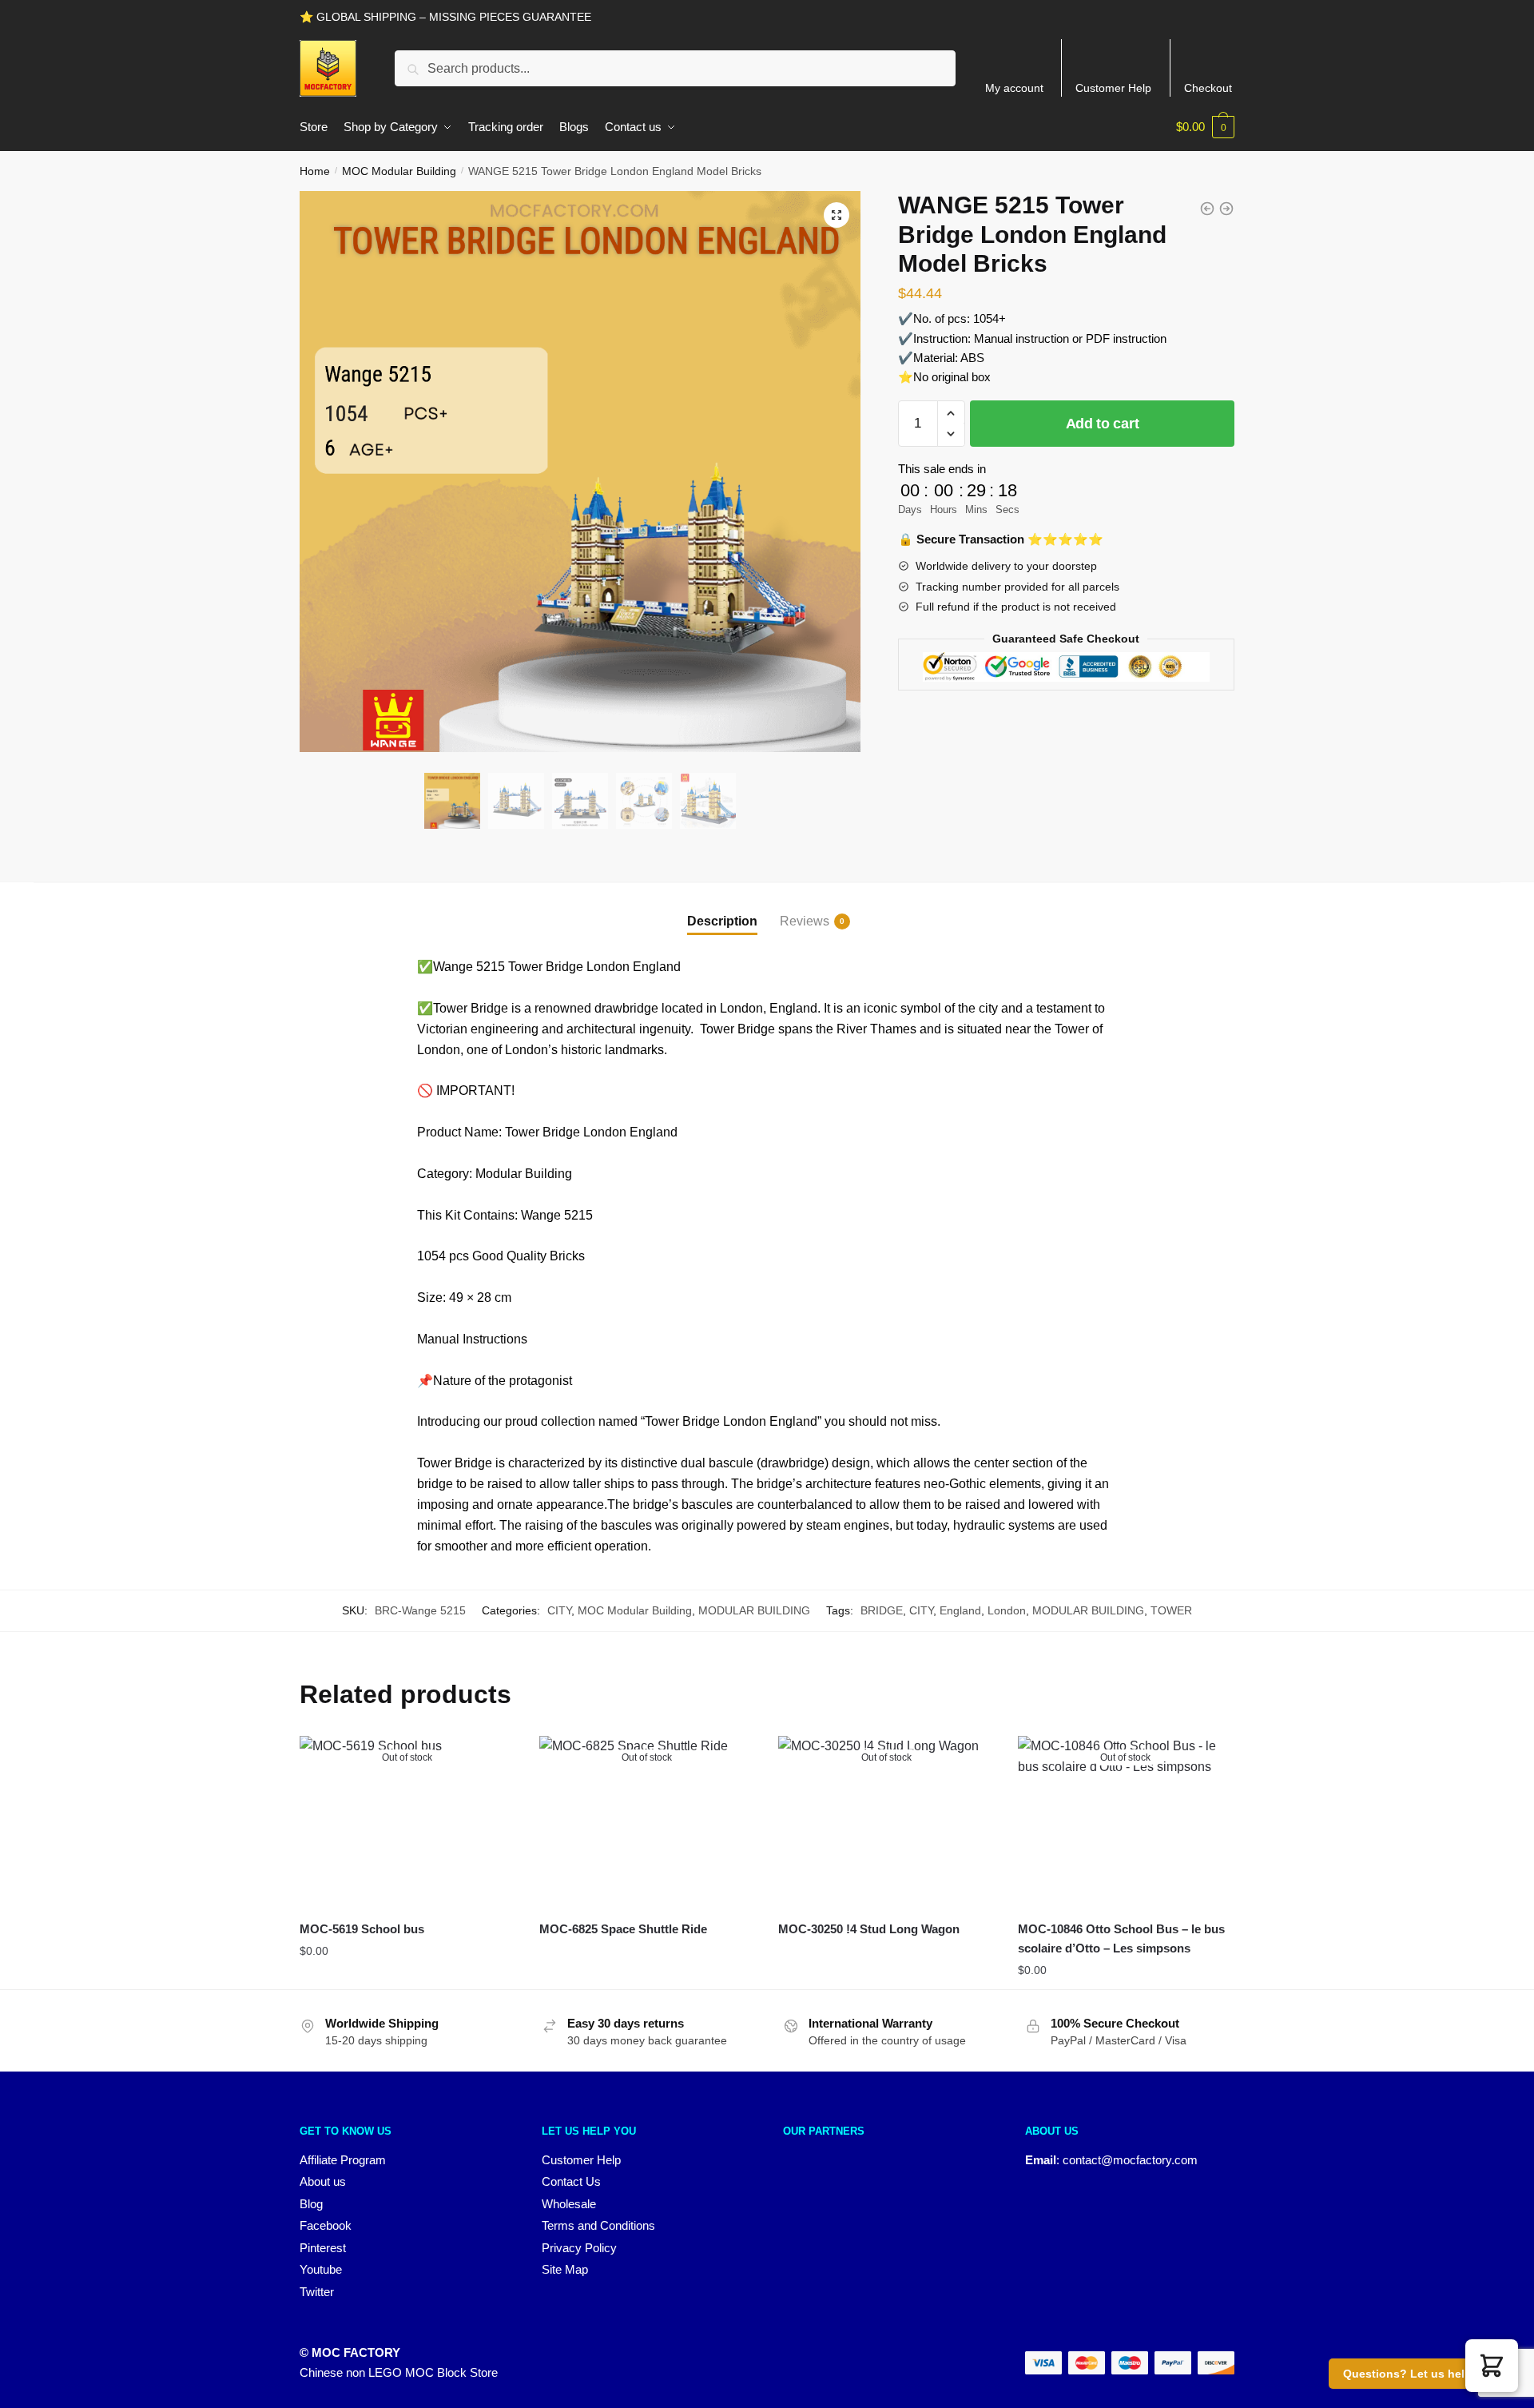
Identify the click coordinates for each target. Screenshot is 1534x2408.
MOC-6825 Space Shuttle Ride (623, 1929)
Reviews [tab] (805, 921)
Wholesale (569, 2204)
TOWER (1171, 1610)
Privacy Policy (579, 2248)
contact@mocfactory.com (1130, 2160)
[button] (837, 215)
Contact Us (571, 2181)
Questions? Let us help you (1419, 2374)
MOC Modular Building (399, 171)
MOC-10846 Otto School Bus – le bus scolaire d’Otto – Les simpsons (1121, 1938)
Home (315, 171)
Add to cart (1103, 424)
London (1007, 1610)
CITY (559, 1610)
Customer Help (1113, 88)
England (960, 1610)
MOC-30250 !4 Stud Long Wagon (869, 1929)
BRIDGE (882, 1610)
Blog (311, 2204)
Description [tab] (722, 921)
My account (1014, 88)
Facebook (326, 2225)
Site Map (565, 2269)
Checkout (1208, 88)
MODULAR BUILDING (754, 1610)
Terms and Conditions (598, 2225)
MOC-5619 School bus (362, 1929)
